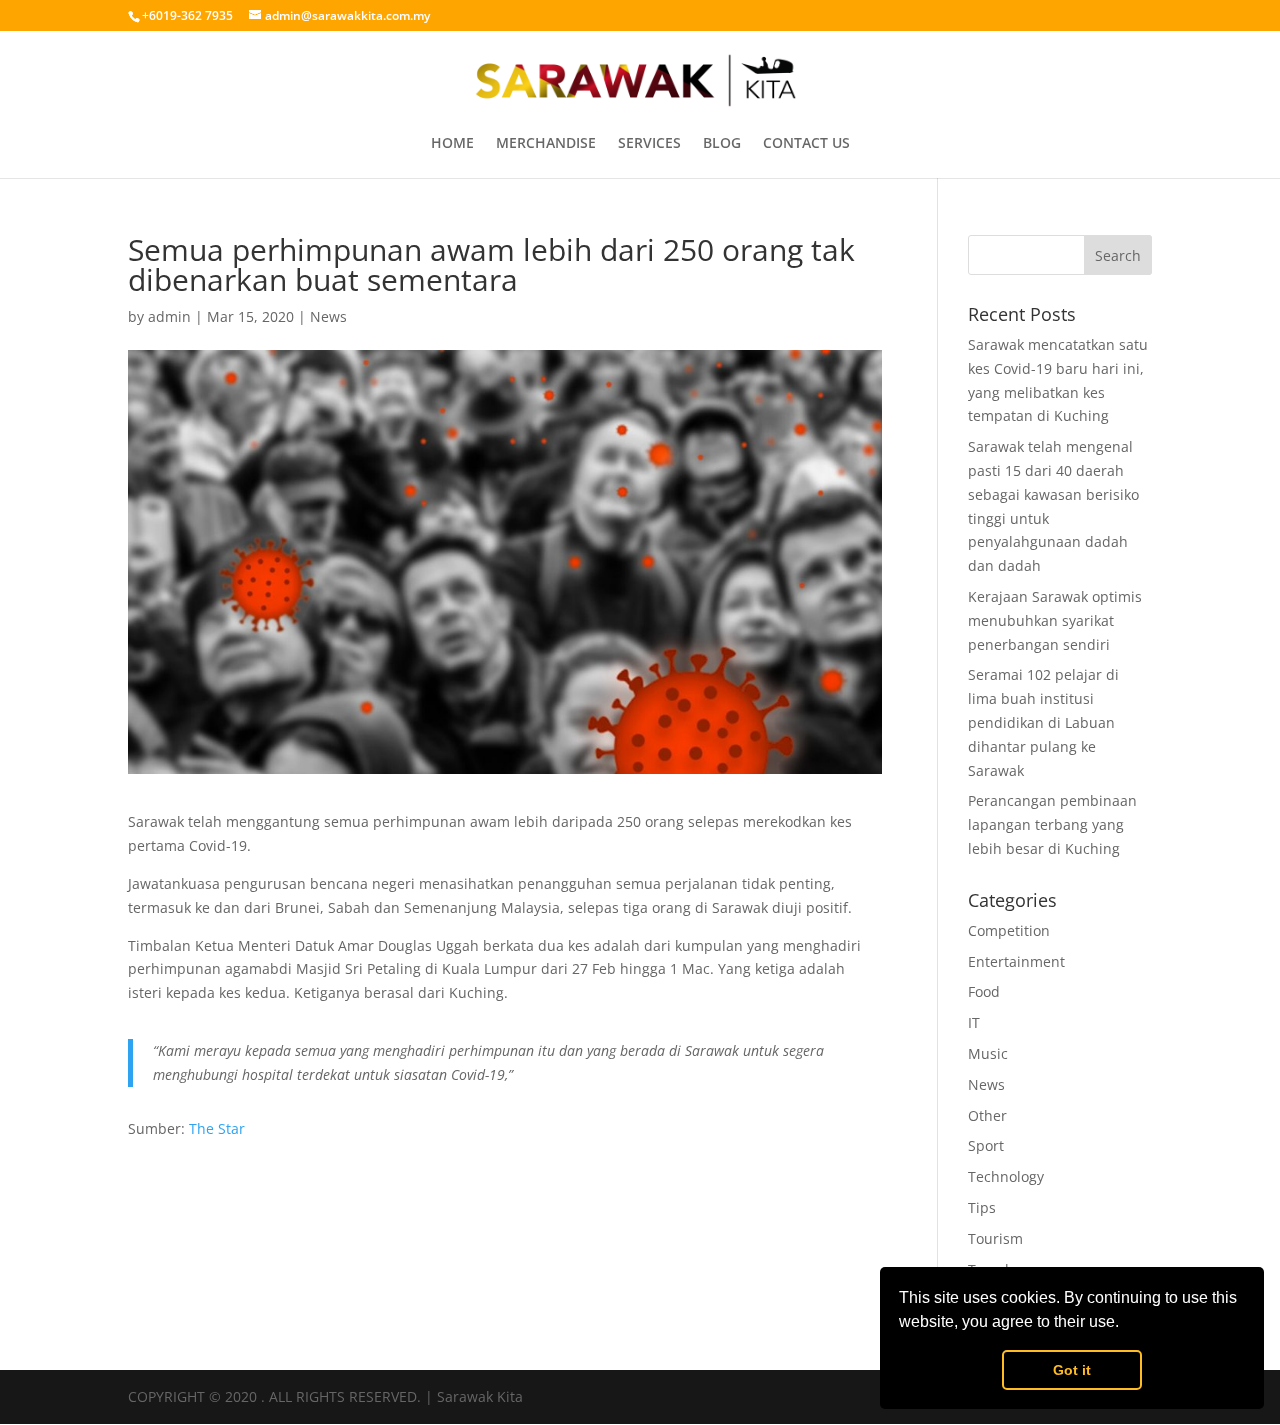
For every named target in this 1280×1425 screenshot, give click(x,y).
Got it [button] (1072, 1370)
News (328, 316)
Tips (982, 1207)
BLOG (722, 144)
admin (169, 316)
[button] (1126, 1324)
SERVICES (649, 144)
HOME (452, 144)
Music (988, 1053)
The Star (217, 1128)
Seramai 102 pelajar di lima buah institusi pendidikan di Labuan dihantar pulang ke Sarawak (1043, 722)
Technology (1006, 1176)
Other (987, 1115)
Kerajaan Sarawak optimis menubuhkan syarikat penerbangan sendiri (1055, 620)
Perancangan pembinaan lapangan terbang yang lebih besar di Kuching (1052, 824)
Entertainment (1016, 961)
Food (984, 991)
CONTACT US (806, 144)
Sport (986, 1145)
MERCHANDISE (546, 144)
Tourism (995, 1238)
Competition (1009, 930)
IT (974, 1022)
